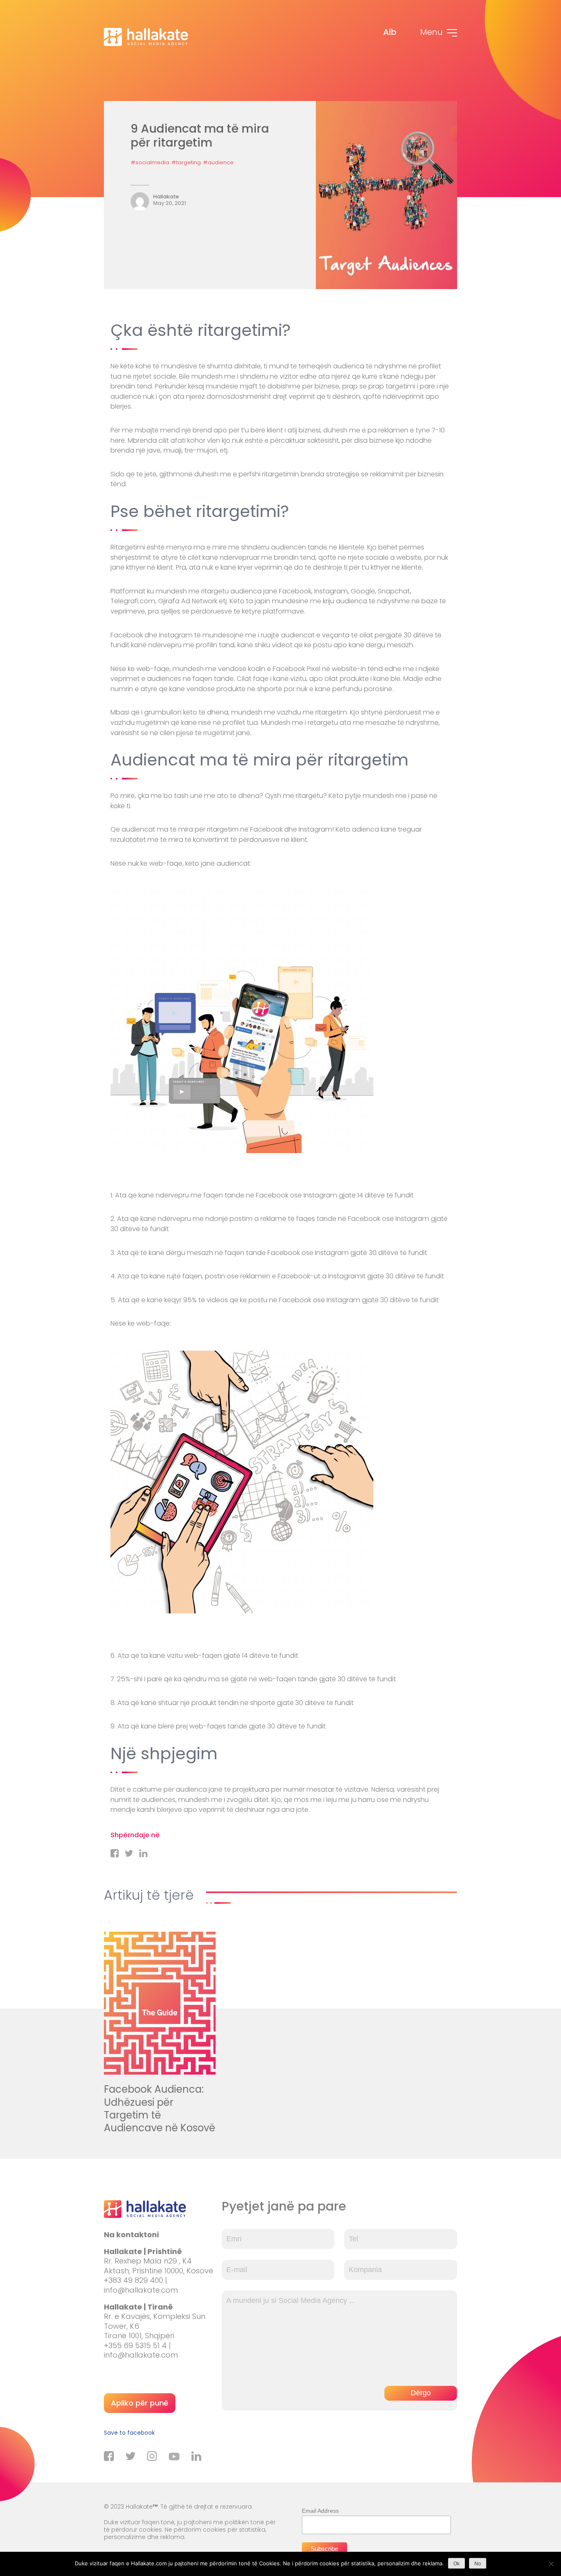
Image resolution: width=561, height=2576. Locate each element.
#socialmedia (150, 162)
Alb (390, 32)
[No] (551, 2564)
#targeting (186, 162)
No (478, 2564)
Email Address (320, 2511)
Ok (456, 2564)
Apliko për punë (140, 2403)
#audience (218, 162)
